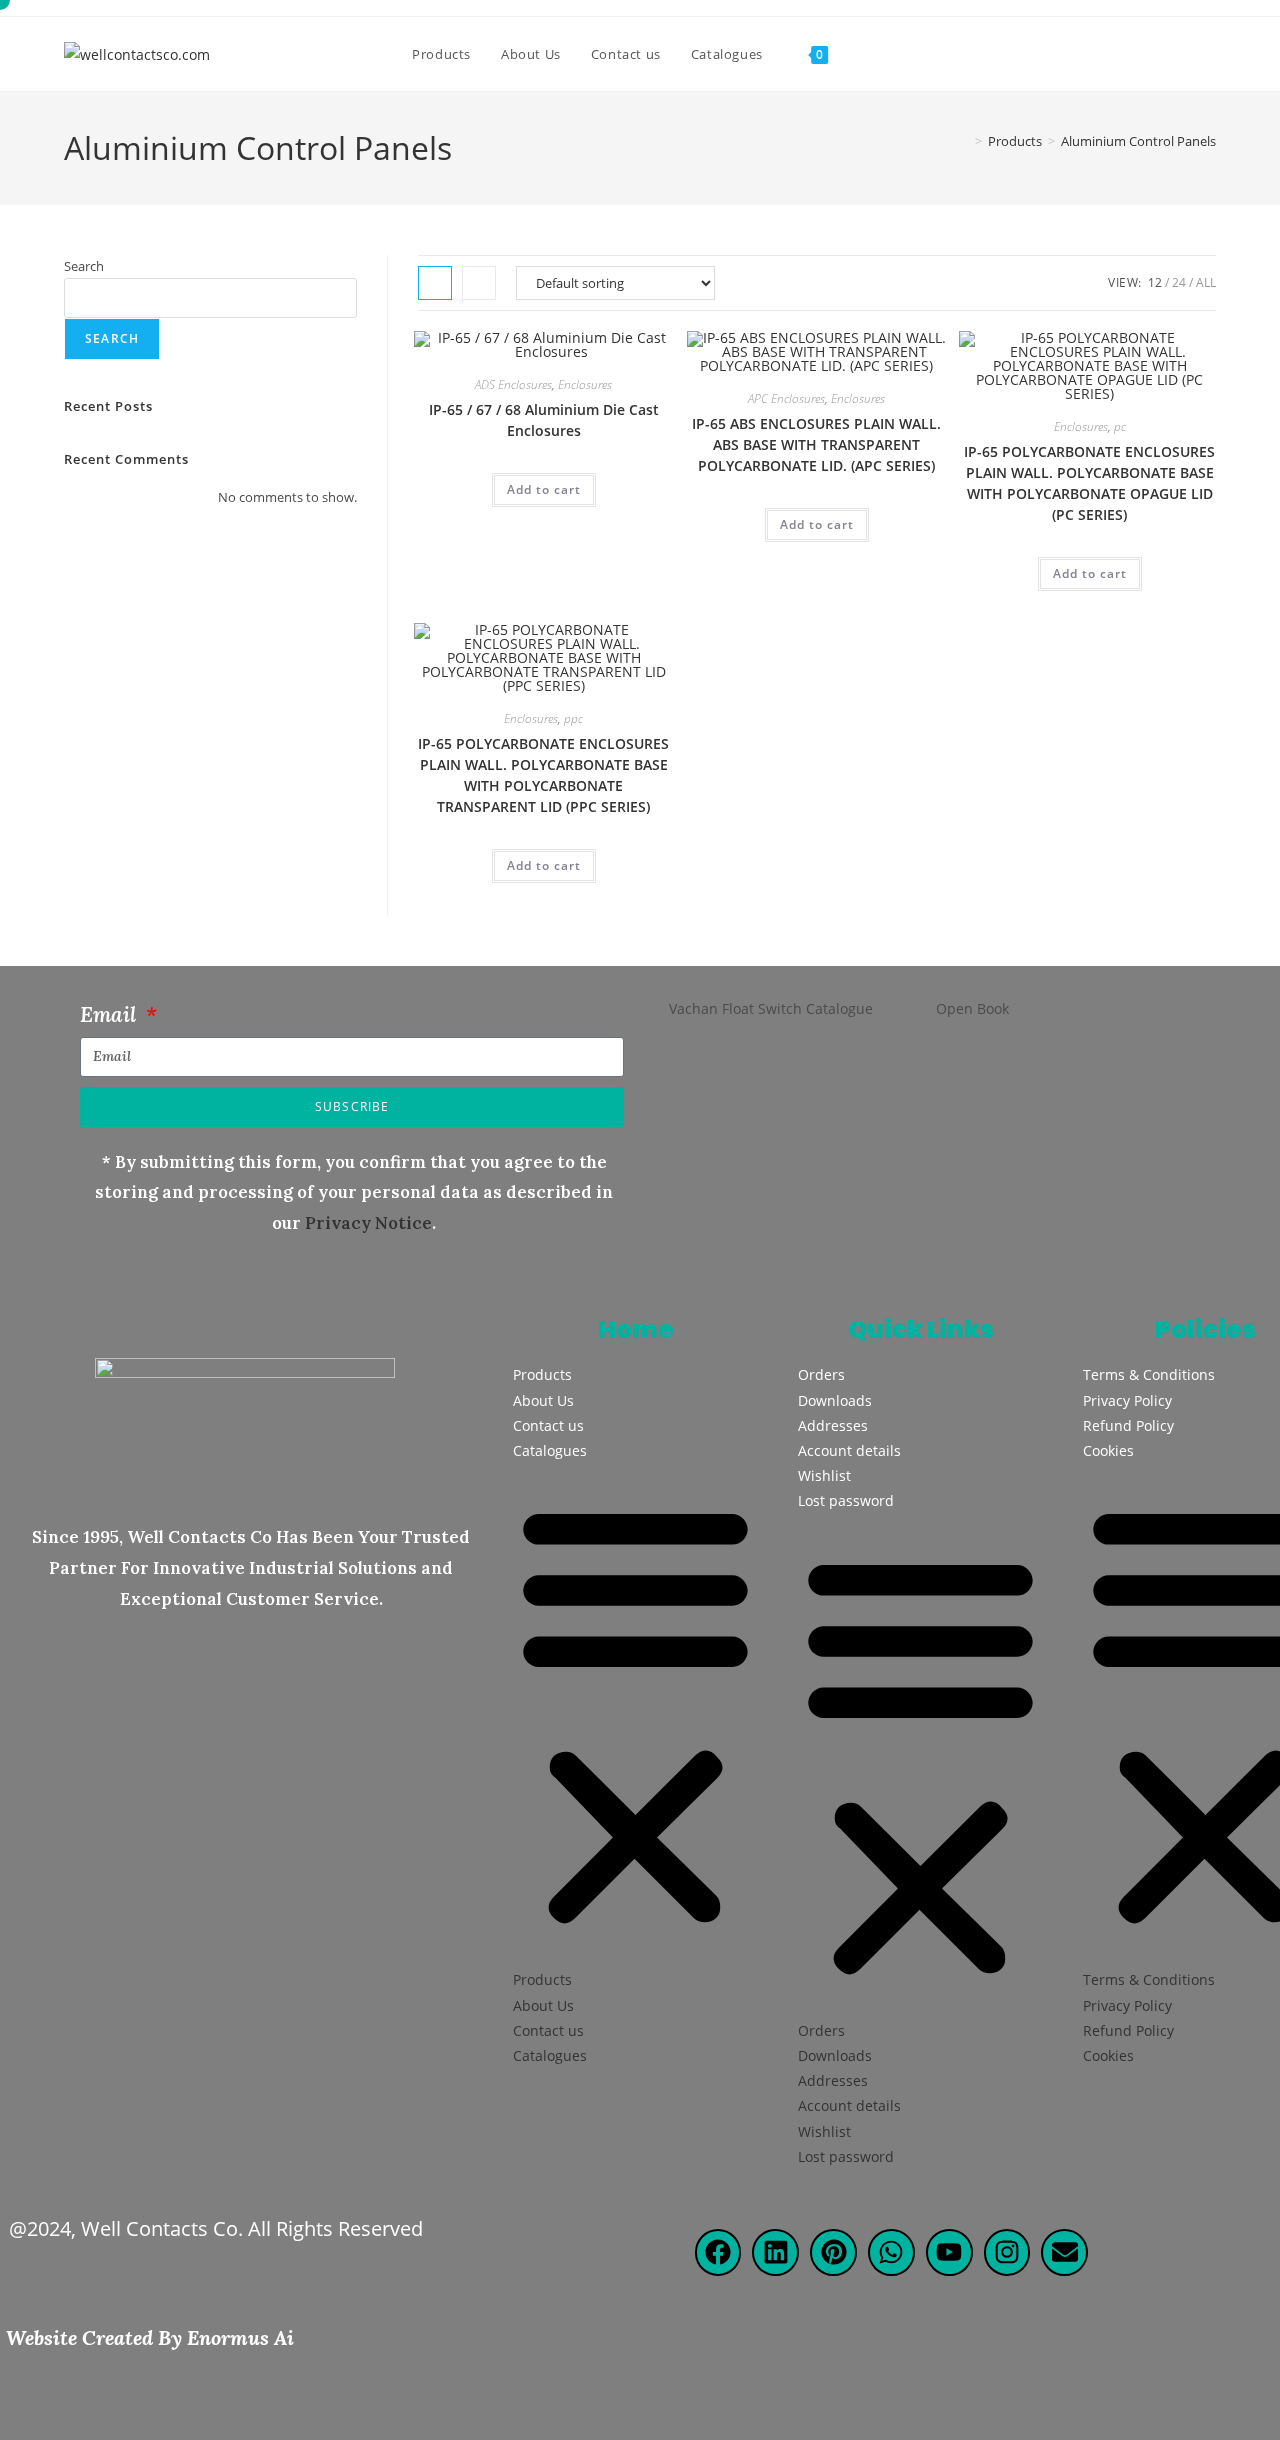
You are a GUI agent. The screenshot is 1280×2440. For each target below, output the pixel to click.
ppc (573, 718)
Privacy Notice (368, 1223)
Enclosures (585, 384)
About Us (543, 1400)
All (1206, 282)
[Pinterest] (833, 2252)
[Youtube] (949, 2252)
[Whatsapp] (891, 2252)
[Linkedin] (775, 2252)
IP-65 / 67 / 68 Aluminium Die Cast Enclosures (544, 420)
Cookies (1108, 1450)
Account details (849, 1450)
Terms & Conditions (1149, 1374)
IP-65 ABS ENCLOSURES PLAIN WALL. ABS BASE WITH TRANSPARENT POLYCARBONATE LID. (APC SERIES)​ (816, 444)
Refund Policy (1128, 1425)
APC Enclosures (786, 398)
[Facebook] (718, 2252)
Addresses (833, 1425)
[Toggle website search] (863, 54)
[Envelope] (1064, 2252)
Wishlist (824, 1475)
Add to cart (544, 489)
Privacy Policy (1127, 1400)
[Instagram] (1007, 2252)
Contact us (548, 1425)
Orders (821, 1374)
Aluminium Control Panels (1138, 141)
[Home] (964, 141)
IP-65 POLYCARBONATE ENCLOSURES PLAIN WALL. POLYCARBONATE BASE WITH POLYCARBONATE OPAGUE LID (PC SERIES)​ (1089, 483)
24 (1179, 282)
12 (1155, 282)
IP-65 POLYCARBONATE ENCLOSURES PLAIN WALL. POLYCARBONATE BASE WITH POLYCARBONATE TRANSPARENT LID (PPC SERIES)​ (543, 775)
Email (111, 1014)
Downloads (835, 1400)
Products (542, 1374)
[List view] (479, 283)
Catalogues (550, 1450)
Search (84, 266)
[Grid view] (435, 283)
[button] (635, 1715)
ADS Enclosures (513, 384)
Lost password (846, 1500)
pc (1120, 426)
